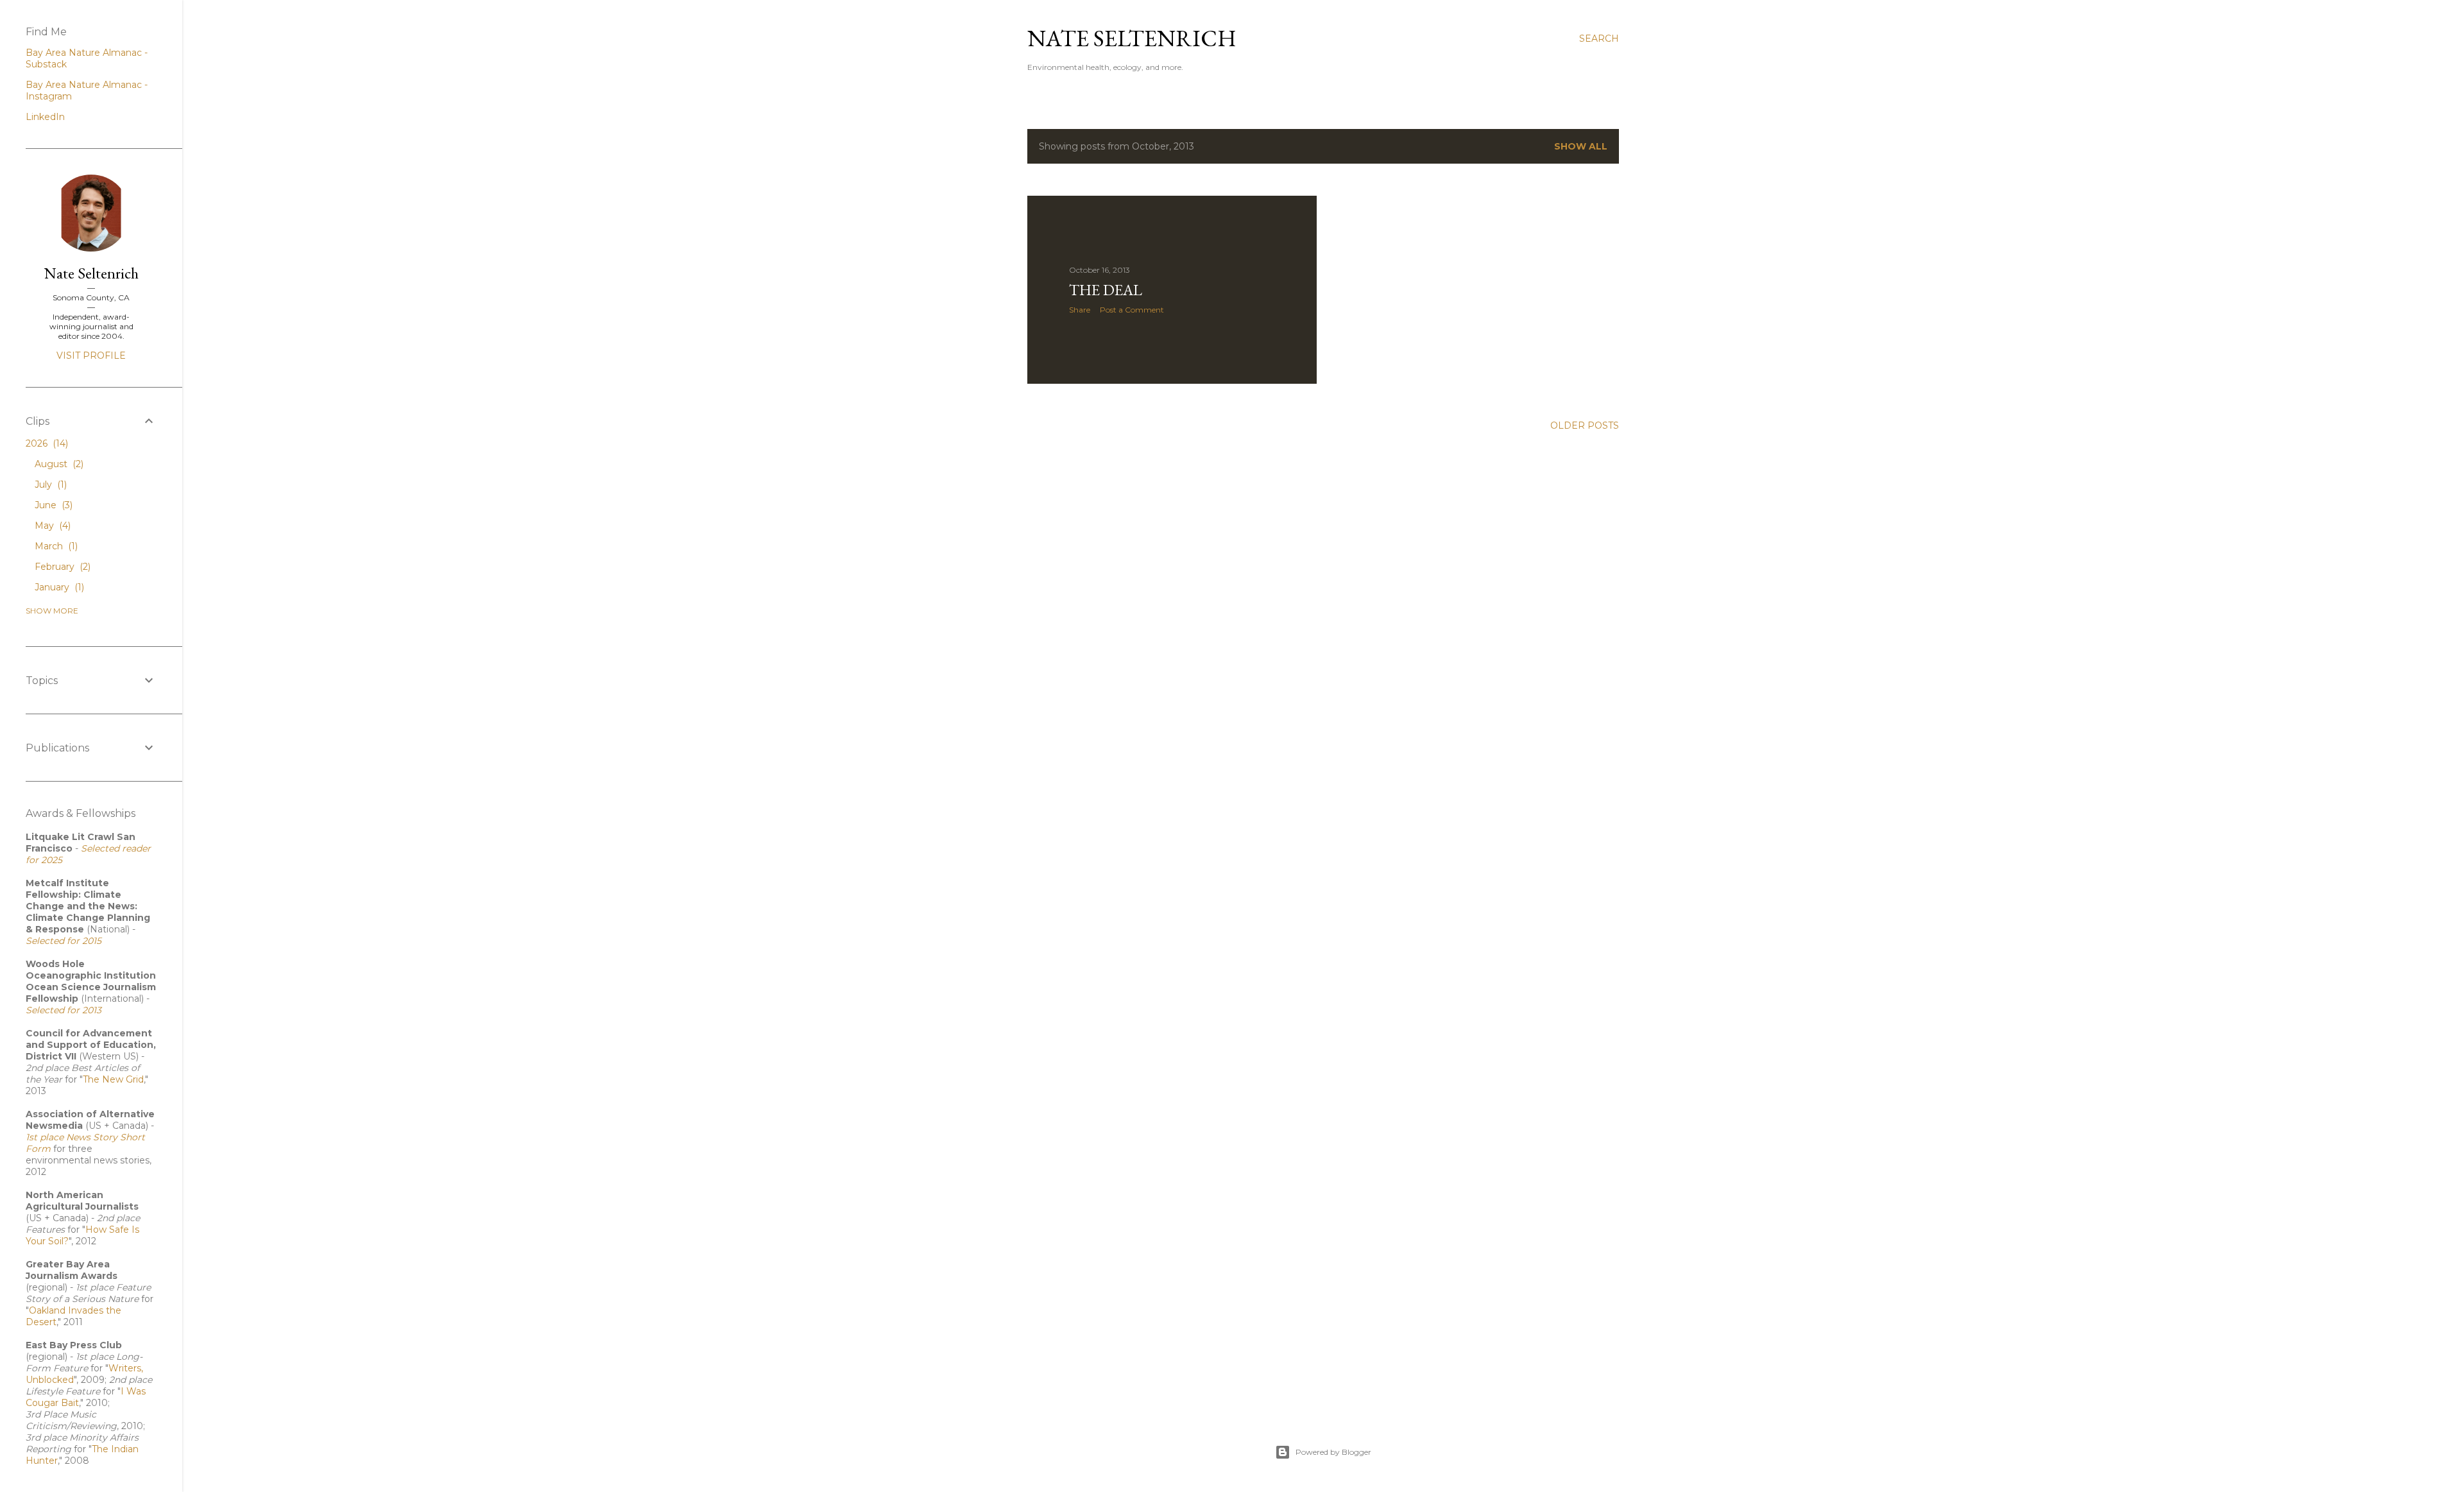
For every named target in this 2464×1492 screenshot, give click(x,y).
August (58, 464)
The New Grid (113, 1079)
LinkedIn (45, 117)
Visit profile (91, 356)
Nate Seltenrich (1132, 38)
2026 (46, 443)
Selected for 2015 (64, 941)
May (51, 526)
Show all (1581, 146)
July (49, 484)
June (52, 505)
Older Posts (1585, 425)
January (58, 587)
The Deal (1106, 290)
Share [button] (1080, 310)
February (61, 567)
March (55, 546)
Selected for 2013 (64, 1010)
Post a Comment (1132, 310)
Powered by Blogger (1333, 1452)
